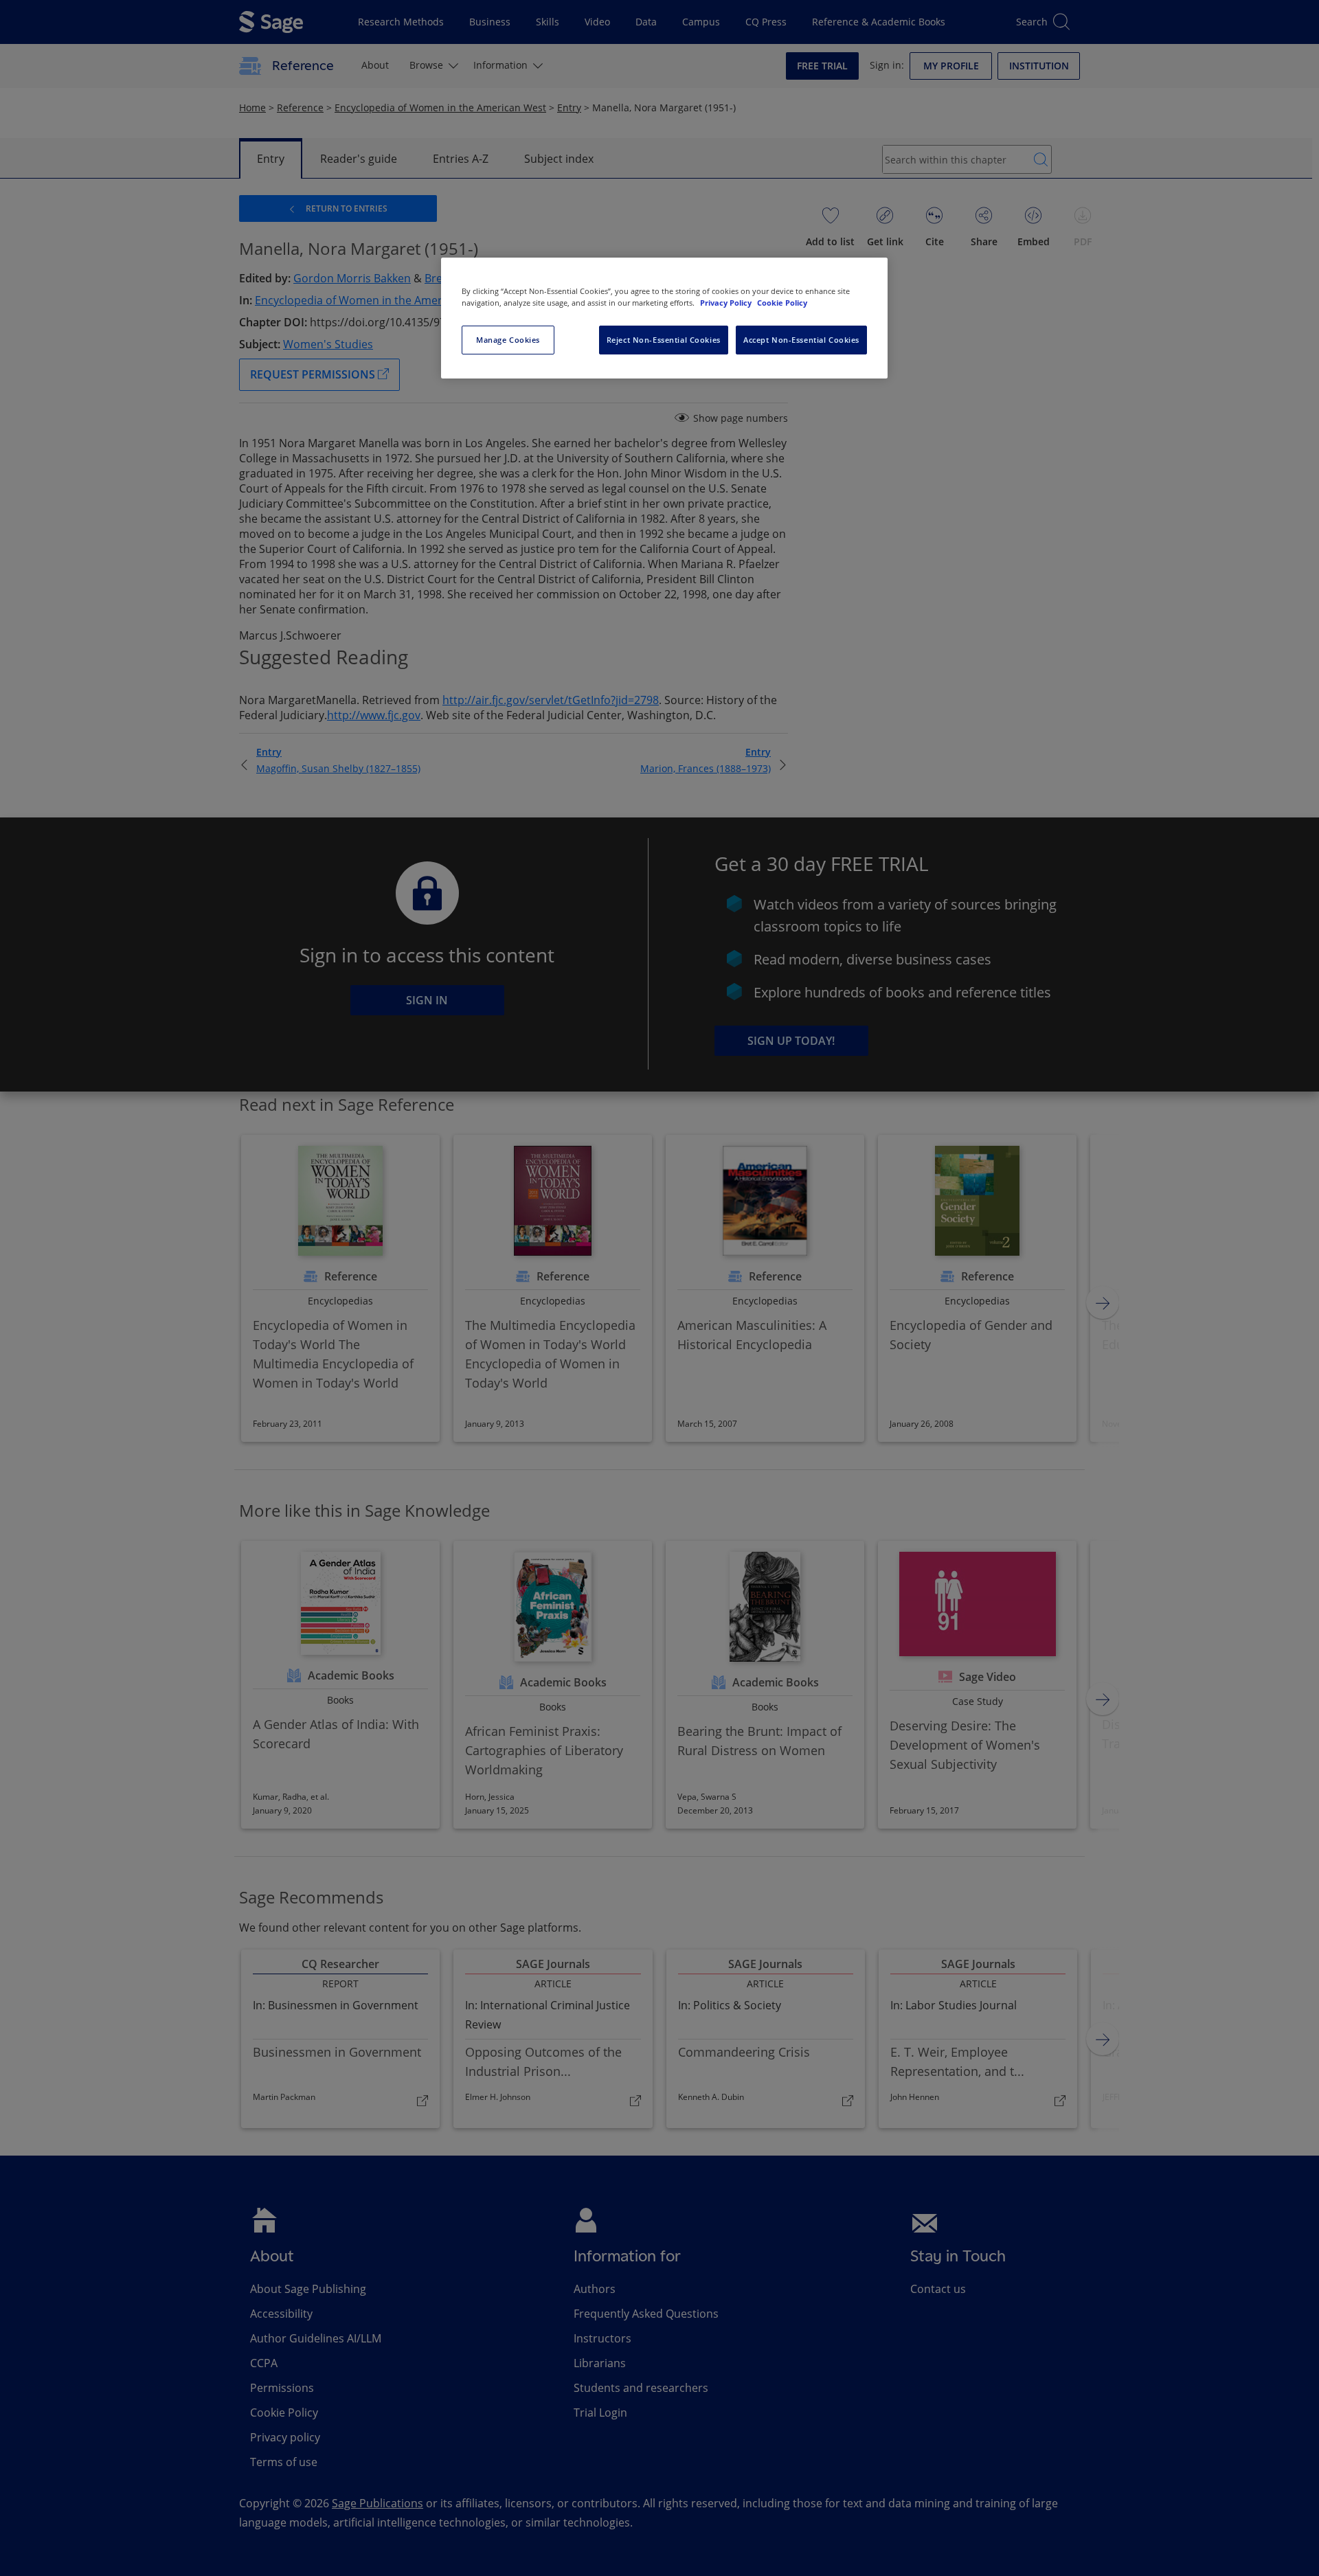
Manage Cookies (508, 340)
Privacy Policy (727, 303)
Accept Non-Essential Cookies (801, 340)
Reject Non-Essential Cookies (664, 340)
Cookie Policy (782, 303)
